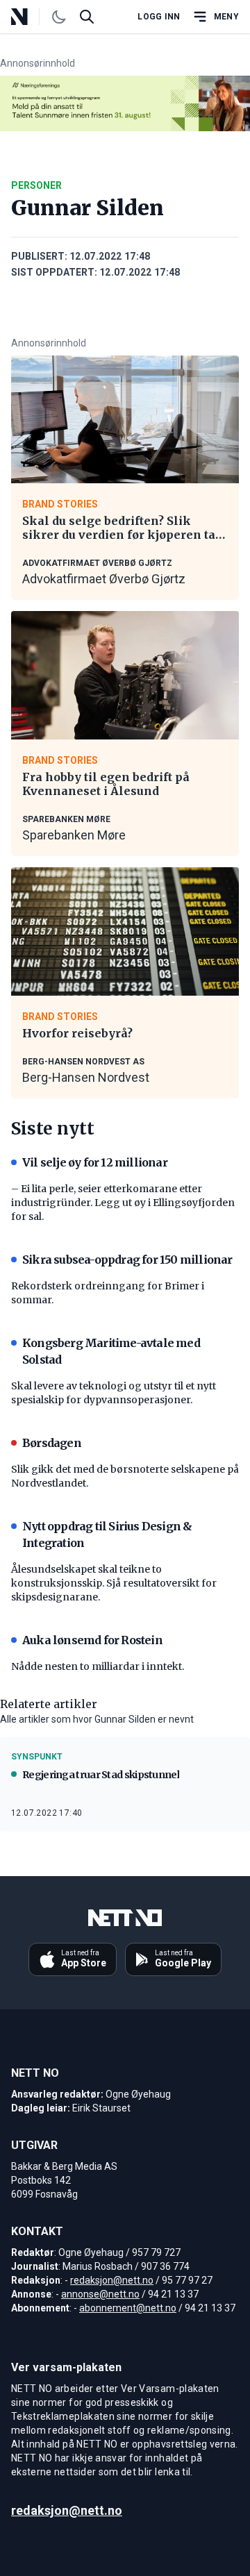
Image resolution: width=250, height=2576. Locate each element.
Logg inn (159, 17)
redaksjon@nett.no (112, 2280)
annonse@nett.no (100, 2294)
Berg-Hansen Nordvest (86, 1077)
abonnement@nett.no (128, 2308)
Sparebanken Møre (74, 835)
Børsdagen (52, 1443)
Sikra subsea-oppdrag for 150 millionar (127, 1260)
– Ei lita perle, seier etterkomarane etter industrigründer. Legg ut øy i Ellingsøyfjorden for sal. (123, 1203)
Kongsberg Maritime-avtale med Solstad (111, 1351)
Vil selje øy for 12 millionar (95, 1162)
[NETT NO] (31, 17)
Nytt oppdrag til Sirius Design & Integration (107, 1534)
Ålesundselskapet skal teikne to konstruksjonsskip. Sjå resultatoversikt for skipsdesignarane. (114, 1583)
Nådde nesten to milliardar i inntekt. (98, 1666)
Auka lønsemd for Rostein (92, 1640)
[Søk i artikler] (87, 17)
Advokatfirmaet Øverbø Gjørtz (104, 579)
